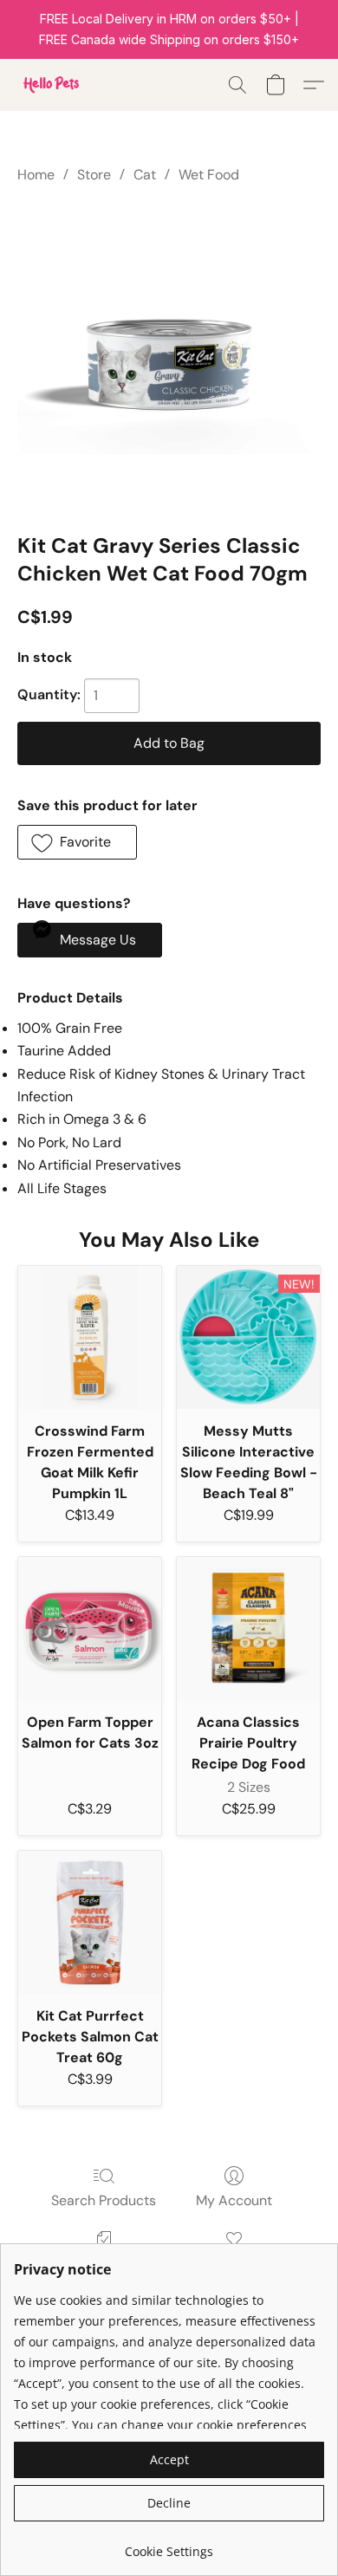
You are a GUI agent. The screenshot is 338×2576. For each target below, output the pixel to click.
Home (36, 175)
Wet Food (209, 175)
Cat (145, 175)
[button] (52, 85)
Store (94, 175)
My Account (234, 2200)
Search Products (104, 2200)
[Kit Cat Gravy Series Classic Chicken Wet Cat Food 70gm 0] (169, 354)
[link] (169, 2545)
